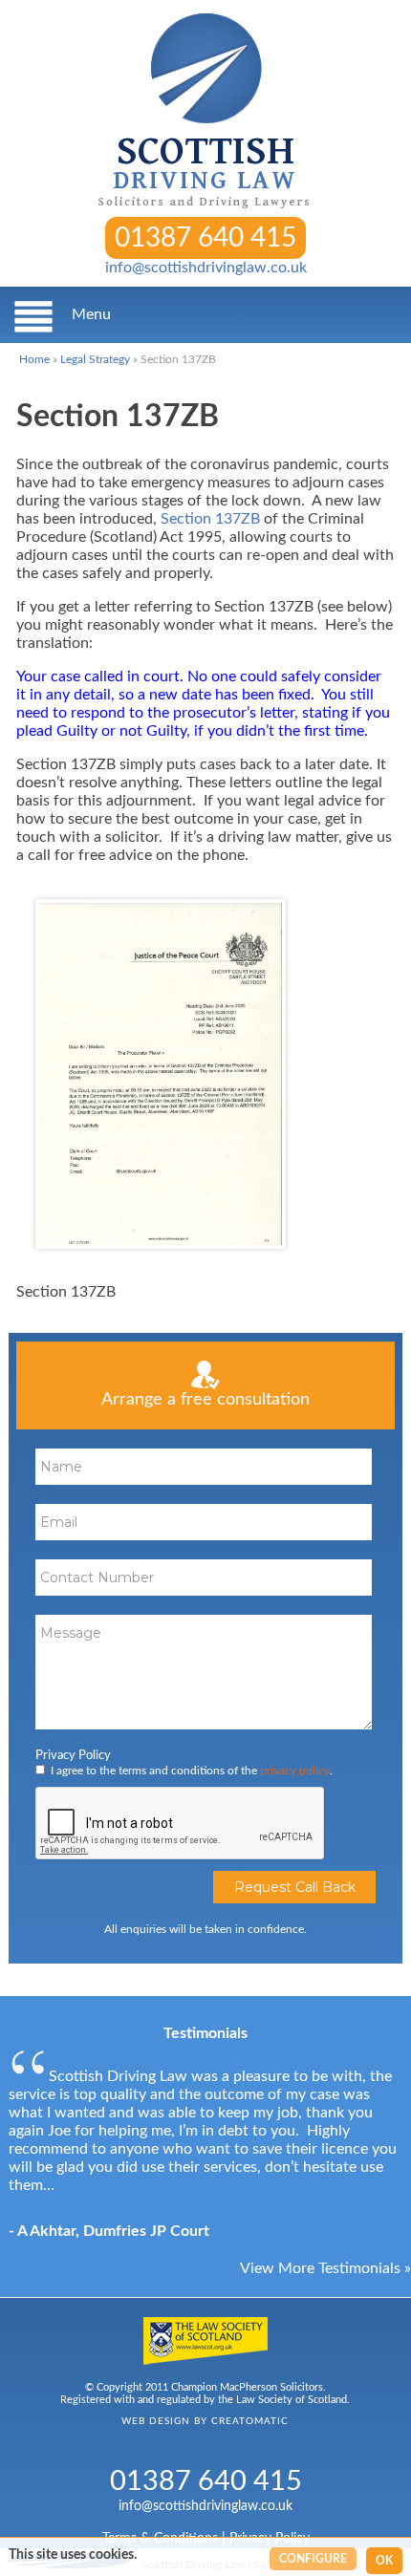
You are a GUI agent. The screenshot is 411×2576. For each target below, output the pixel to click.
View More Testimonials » (325, 2268)
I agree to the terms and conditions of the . (192, 1771)
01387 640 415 (205, 238)
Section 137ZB (210, 519)
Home (34, 359)
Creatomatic (250, 2421)
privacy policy (295, 1771)
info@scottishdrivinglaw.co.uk (206, 268)
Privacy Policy (73, 1756)
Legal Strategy (95, 359)
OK (384, 2561)
